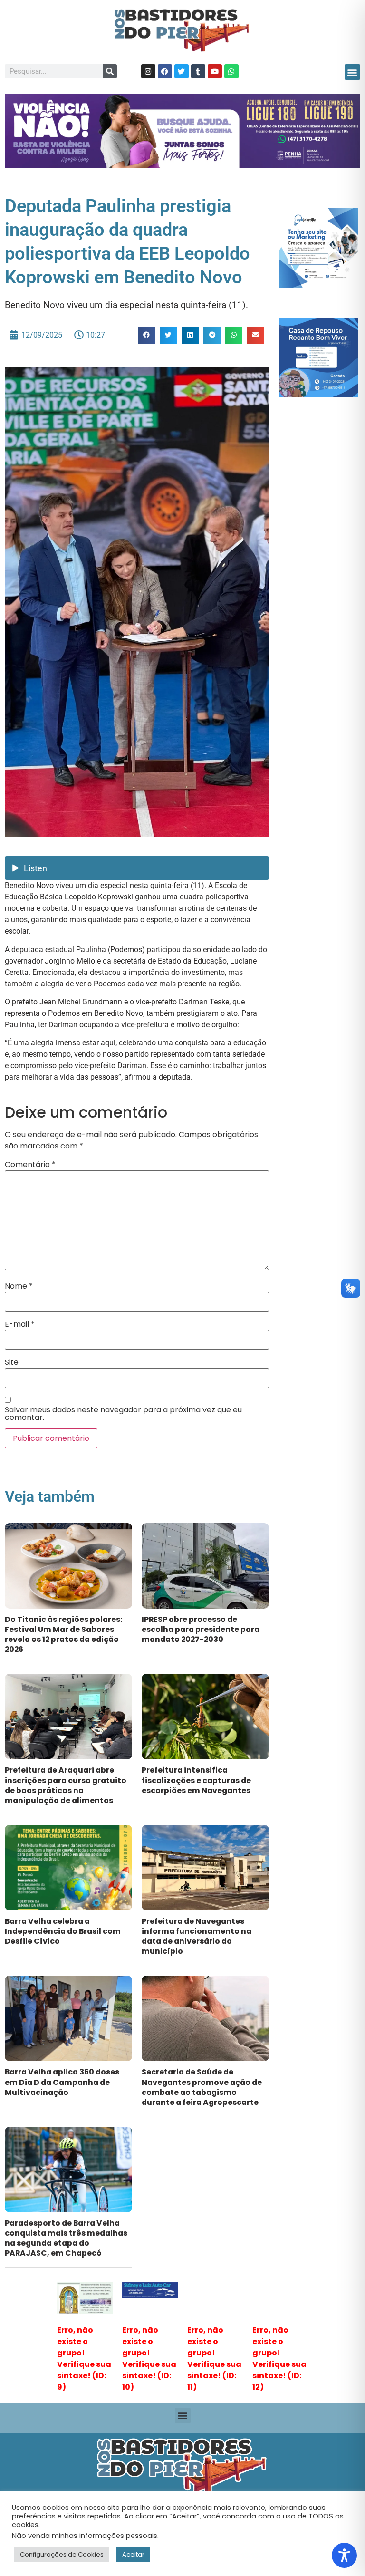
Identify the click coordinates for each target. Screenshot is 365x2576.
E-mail (20, 1324)
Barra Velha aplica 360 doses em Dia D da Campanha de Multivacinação (62, 2082)
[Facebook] (165, 71)
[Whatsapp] (231, 71)
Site (12, 1362)
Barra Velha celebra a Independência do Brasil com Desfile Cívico (63, 1931)
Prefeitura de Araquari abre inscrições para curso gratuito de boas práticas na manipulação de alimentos (66, 1785)
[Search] (110, 71)
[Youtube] (215, 71)
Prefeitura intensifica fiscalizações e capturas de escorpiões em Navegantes (196, 1780)
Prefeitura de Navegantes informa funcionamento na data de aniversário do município (197, 1936)
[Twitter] (182, 71)
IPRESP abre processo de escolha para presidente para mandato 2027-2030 (201, 1629)
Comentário (30, 1165)
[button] (352, 72)
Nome (19, 1286)
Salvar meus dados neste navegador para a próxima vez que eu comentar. (123, 1414)
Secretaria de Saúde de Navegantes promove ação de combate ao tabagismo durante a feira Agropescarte (202, 2087)
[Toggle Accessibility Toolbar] (344, 2555)
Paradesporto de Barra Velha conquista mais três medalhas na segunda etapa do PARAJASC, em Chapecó (66, 2238)
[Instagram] (148, 71)
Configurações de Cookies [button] (62, 2554)
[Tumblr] (198, 71)
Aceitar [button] (133, 2554)
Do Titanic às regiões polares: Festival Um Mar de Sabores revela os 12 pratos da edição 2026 (63, 1634)
